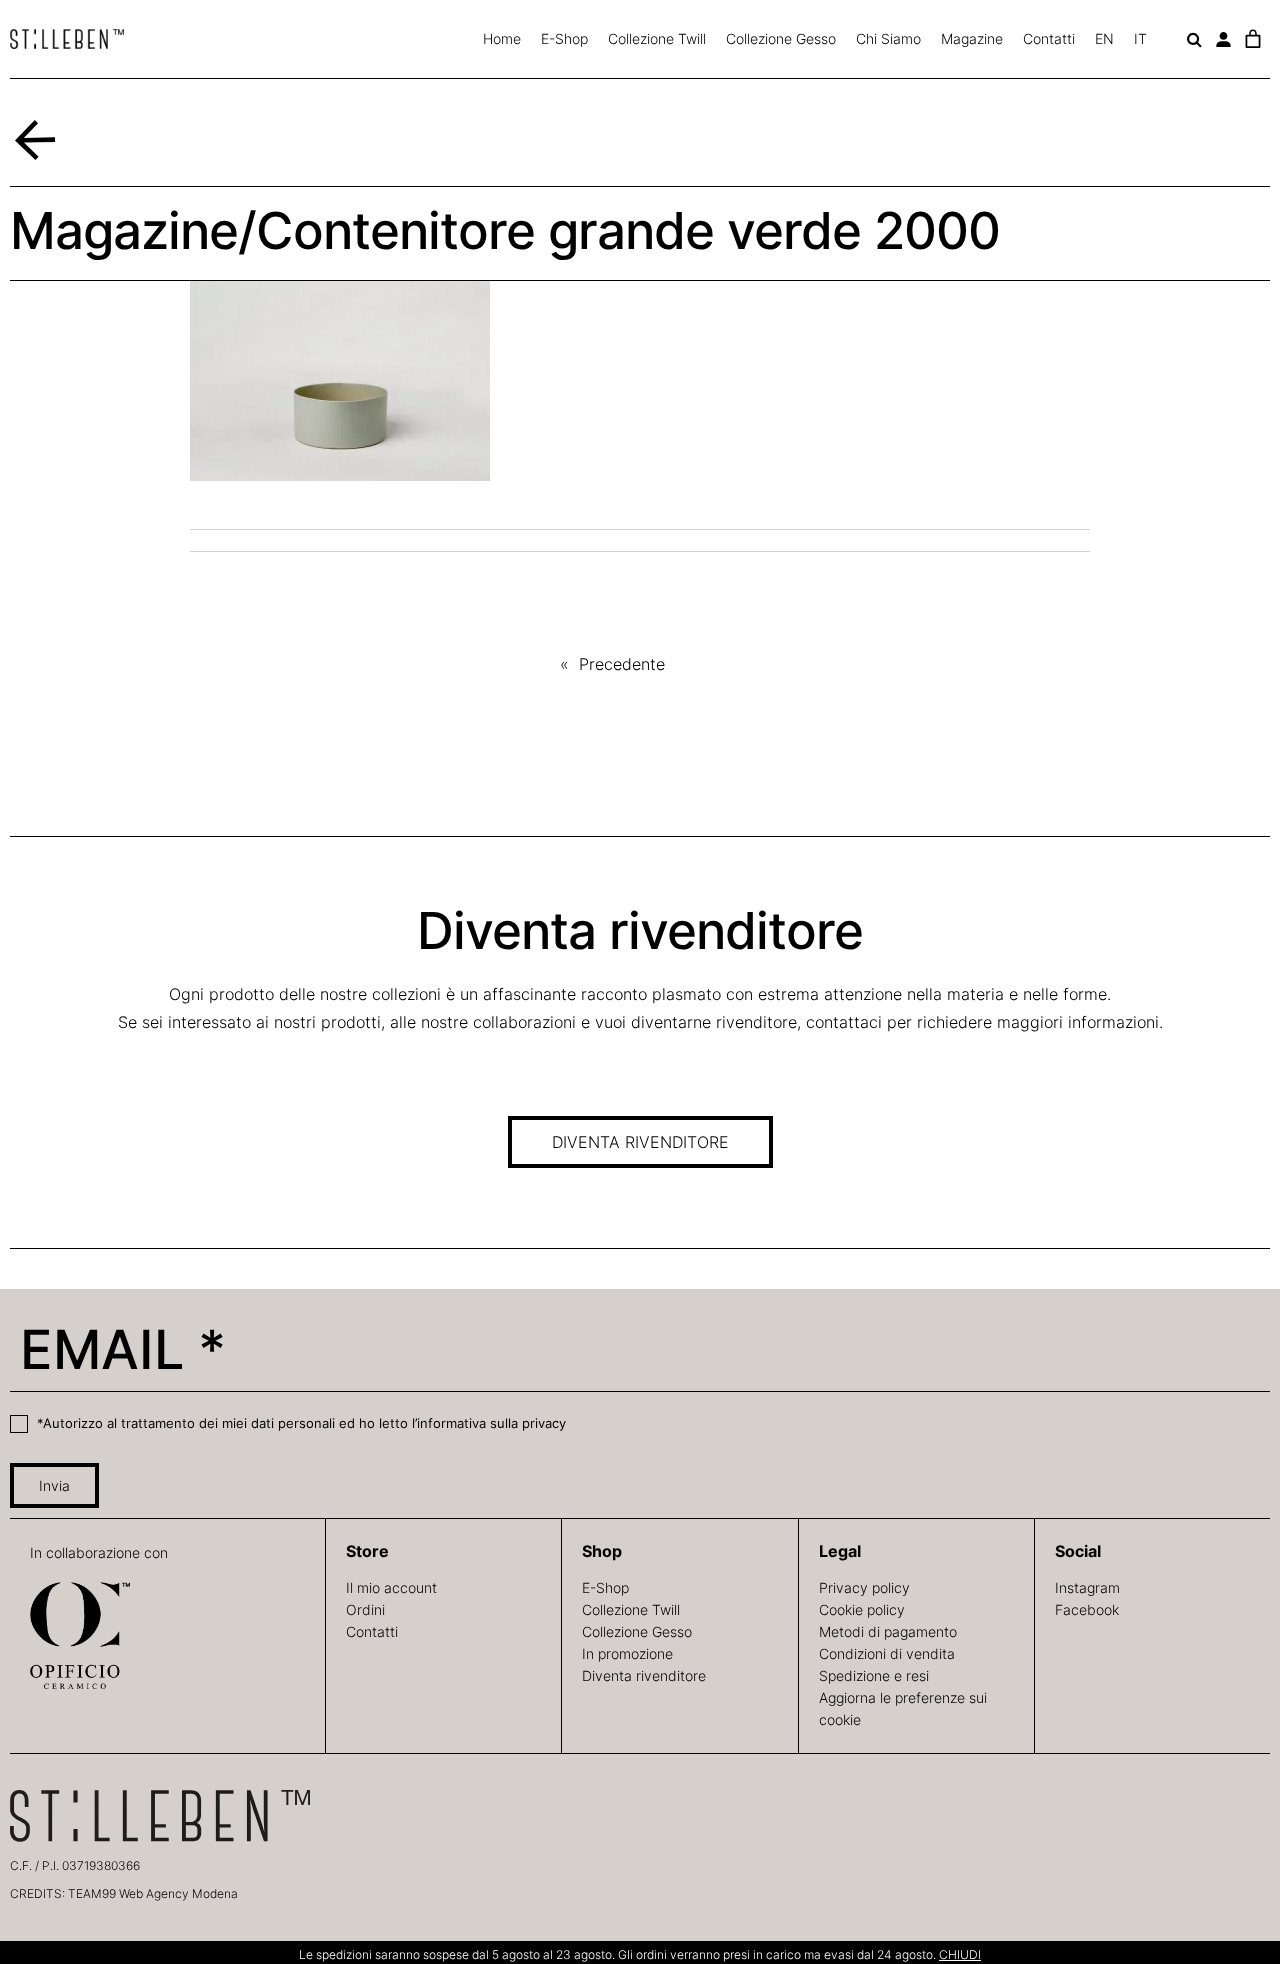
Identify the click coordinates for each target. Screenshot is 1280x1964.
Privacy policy (864, 1587)
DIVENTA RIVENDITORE (640, 1142)
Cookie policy (862, 1609)
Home (502, 38)
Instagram (1087, 1587)
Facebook (1087, 1609)
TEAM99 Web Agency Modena (153, 1893)
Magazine (972, 38)
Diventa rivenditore (644, 1675)
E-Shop (564, 38)
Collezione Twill (657, 38)
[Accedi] (1223, 39)
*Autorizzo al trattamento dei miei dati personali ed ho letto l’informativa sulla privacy (299, 1423)
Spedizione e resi (874, 1675)
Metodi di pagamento (888, 1631)
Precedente (622, 664)
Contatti (1049, 38)
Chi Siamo (888, 38)
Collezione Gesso (781, 38)
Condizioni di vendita (887, 1653)
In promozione (627, 1653)
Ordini (365, 1609)
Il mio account (391, 1587)
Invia (54, 1485)
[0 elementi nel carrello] (1252, 39)
